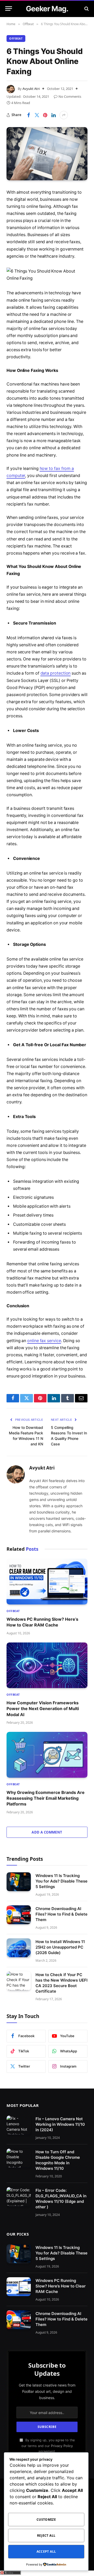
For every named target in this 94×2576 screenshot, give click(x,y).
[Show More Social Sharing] (64, 115)
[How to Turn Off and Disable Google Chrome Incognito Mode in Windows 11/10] (19, 2158)
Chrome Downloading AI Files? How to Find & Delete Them (61, 1914)
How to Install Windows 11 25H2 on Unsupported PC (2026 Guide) (60, 1947)
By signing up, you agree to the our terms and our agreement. (48, 2446)
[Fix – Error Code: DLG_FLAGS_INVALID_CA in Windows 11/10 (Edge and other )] (19, 2197)
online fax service (44, 1341)
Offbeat (16, 38)
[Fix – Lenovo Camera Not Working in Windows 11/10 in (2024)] (19, 2125)
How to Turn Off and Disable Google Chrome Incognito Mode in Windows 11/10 (58, 2160)
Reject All (46, 2536)
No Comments (70, 96)
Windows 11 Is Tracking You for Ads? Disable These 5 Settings (61, 1881)
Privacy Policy (62, 2446)
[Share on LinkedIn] (54, 115)
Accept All (46, 2551)
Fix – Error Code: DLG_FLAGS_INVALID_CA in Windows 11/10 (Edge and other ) (61, 2199)
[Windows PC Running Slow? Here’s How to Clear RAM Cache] (47, 1581)
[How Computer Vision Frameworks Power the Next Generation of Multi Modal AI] (47, 1665)
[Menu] (9, 9)
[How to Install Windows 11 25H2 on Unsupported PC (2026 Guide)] (19, 1948)
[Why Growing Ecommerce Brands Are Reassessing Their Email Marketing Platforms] (47, 1755)
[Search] (86, 9)
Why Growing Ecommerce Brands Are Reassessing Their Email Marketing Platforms (46, 1798)
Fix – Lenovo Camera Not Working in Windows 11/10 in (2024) (60, 2124)
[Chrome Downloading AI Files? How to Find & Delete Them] (19, 1915)
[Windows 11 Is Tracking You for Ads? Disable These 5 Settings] (19, 1882)
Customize (46, 2520)
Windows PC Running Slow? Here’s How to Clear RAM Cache (61, 2286)
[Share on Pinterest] (45, 115)
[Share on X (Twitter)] (37, 115)
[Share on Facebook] (28, 115)
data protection (56, 673)
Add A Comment (47, 1832)
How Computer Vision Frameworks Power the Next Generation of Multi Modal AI (43, 1709)
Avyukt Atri (31, 89)
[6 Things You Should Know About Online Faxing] (47, 154)
